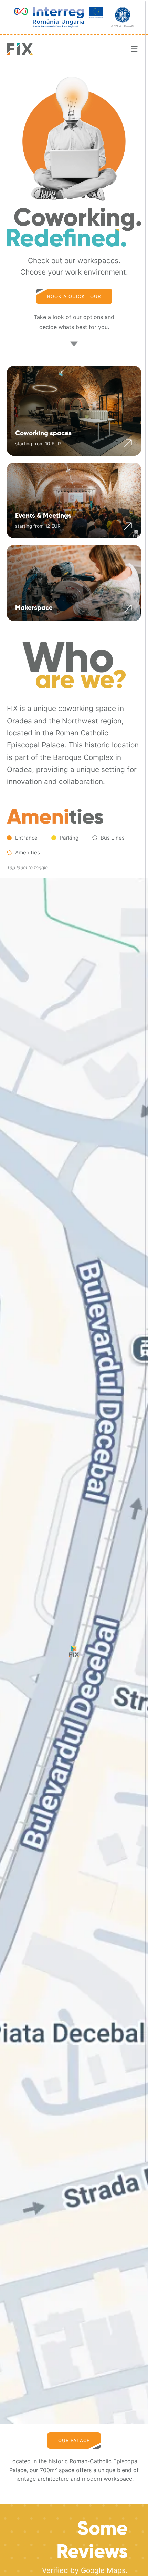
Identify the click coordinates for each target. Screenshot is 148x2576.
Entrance (26, 838)
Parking (69, 838)
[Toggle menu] (134, 49)
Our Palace (74, 2440)
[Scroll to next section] (74, 343)
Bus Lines (113, 838)
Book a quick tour (74, 296)
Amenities (28, 853)
